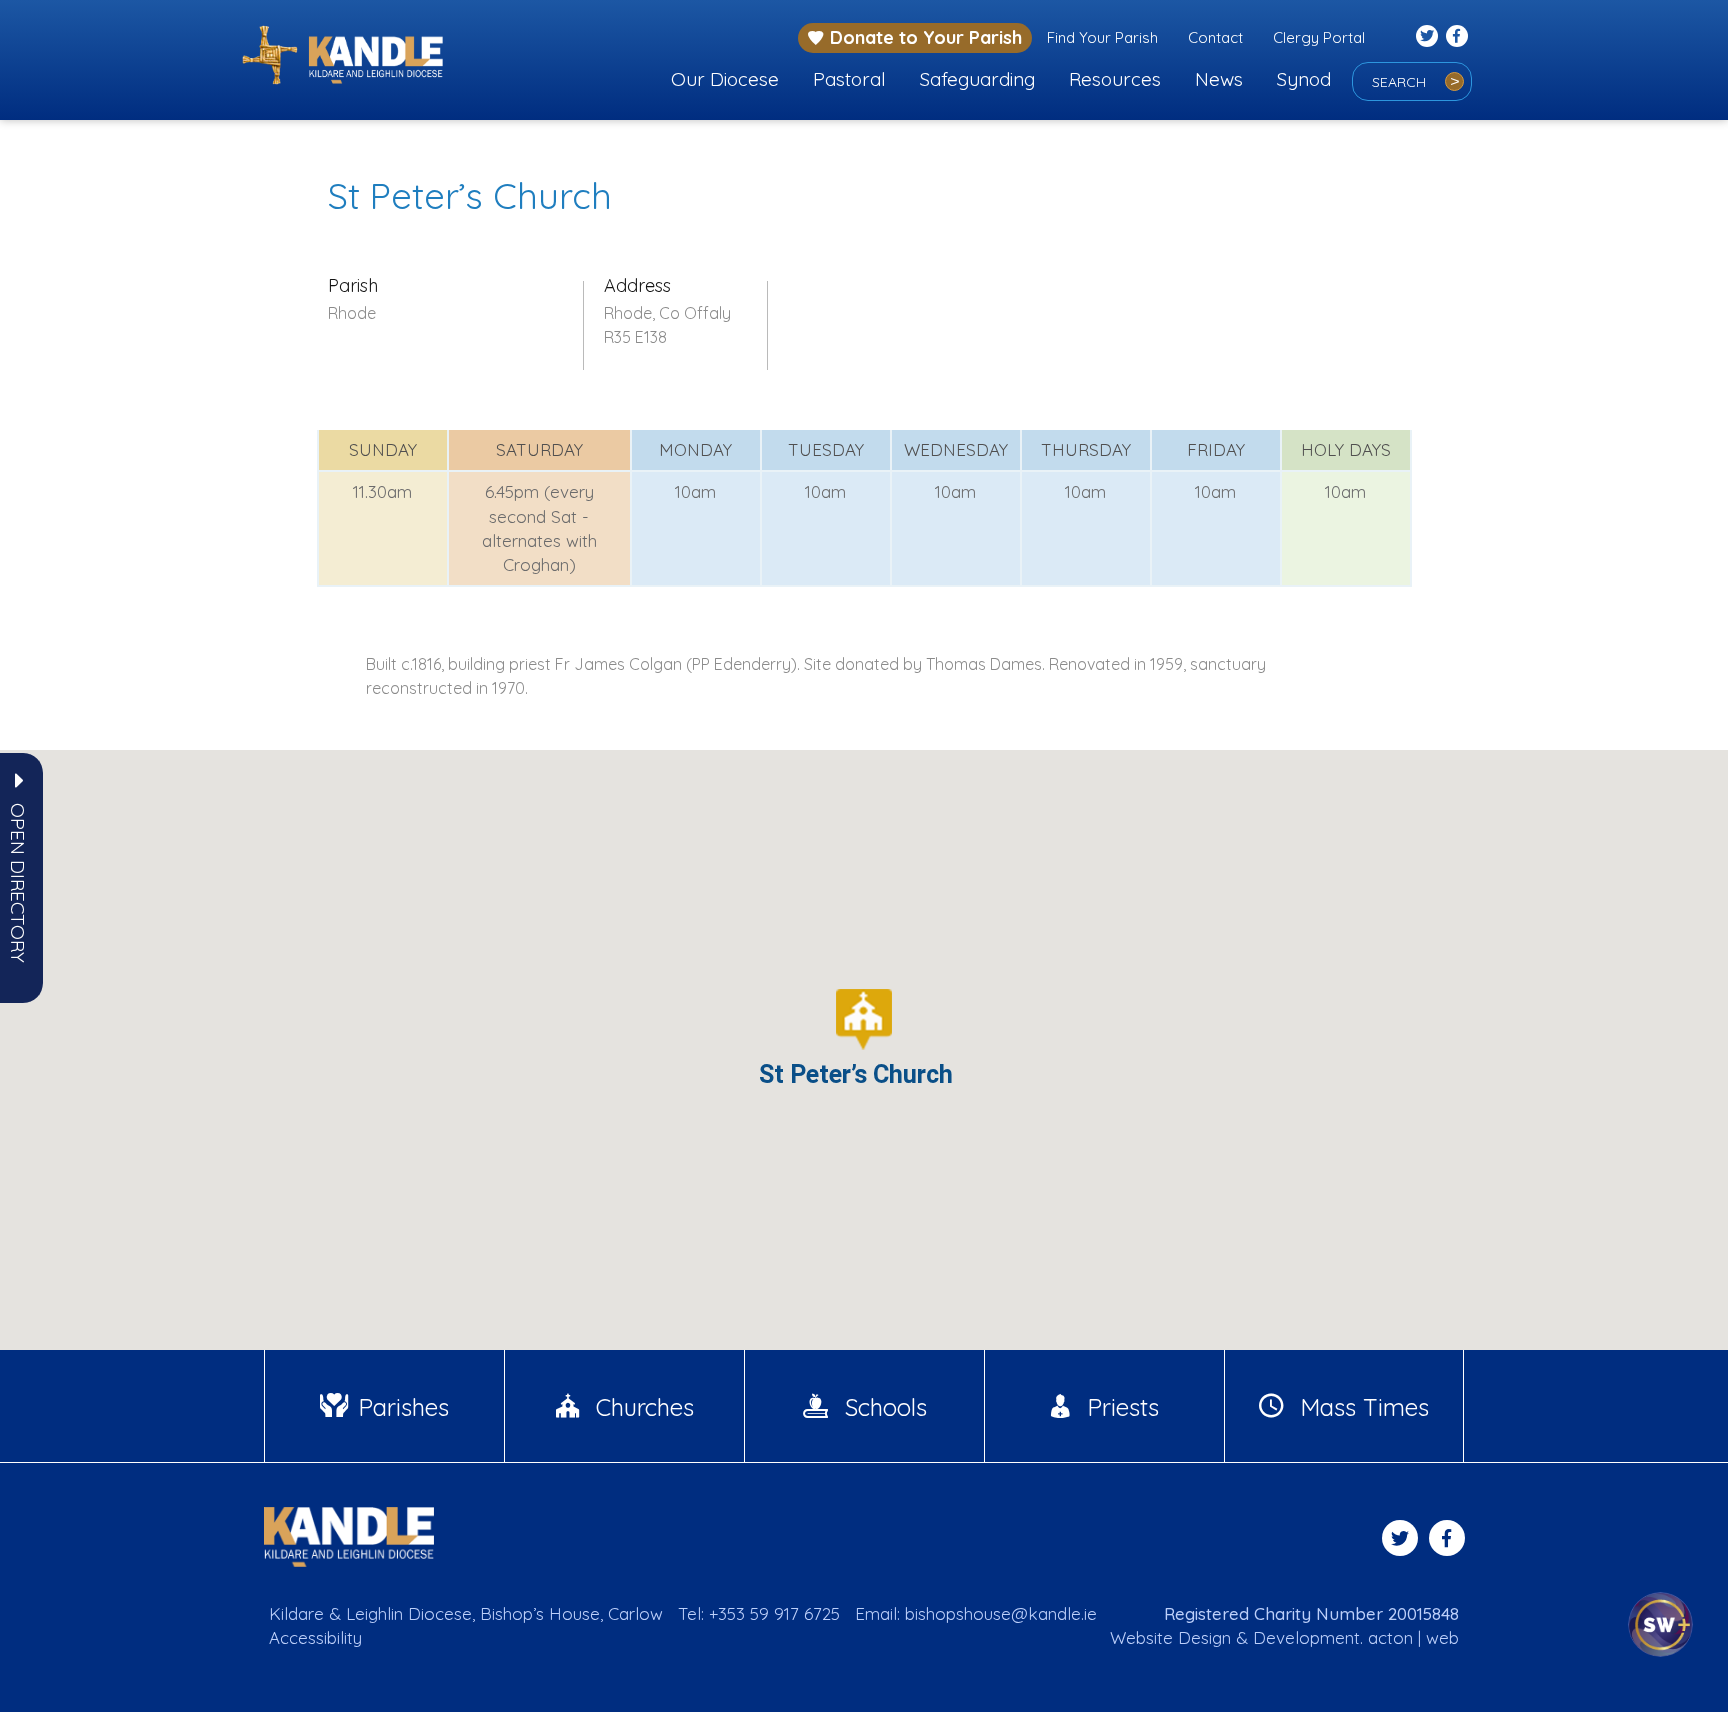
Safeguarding (977, 79)
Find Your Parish (1102, 37)
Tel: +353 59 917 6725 (759, 1613)
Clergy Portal (1319, 37)
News (1219, 79)
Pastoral (849, 79)
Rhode (352, 313)
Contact (1215, 37)
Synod (1304, 79)
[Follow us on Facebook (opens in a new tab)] (1457, 36)
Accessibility (315, 1637)
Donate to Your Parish (926, 37)
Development (1306, 1637)
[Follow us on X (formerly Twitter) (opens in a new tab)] (1427, 36)
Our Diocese (725, 79)
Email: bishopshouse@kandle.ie (976, 1613)
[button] (18, 883)
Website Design (1170, 1637)
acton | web (1413, 1637)
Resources (1115, 79)
